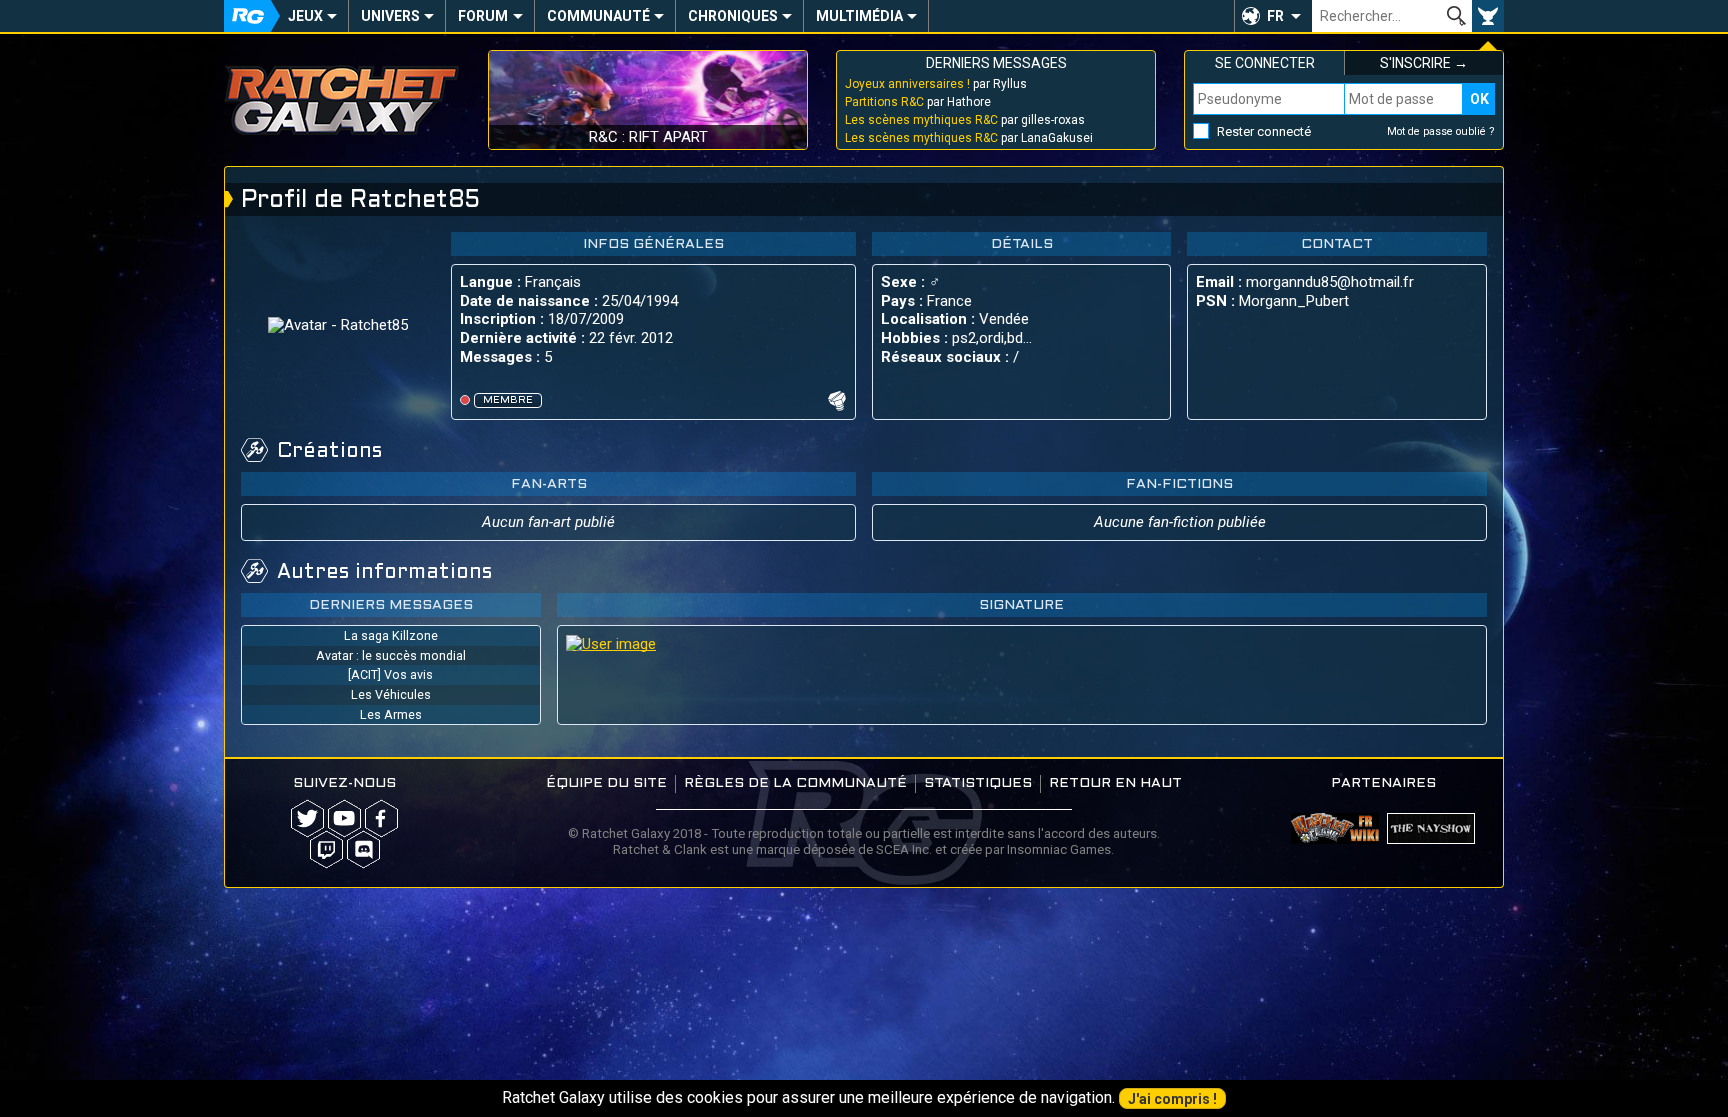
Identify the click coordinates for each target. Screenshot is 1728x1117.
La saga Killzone (391, 635)
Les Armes (391, 714)
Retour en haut (1115, 783)
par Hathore (918, 102)
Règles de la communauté (795, 783)
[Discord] (363, 849)
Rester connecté (1264, 131)
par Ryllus (936, 84)
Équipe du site (606, 783)
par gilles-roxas (965, 120)
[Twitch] (326, 849)
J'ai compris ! (1172, 1099)
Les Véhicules (391, 694)
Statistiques (978, 783)
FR (1275, 16)
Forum (483, 16)
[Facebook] (381, 818)
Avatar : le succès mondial (391, 655)
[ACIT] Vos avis (390, 674)
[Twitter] (307, 818)
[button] (1273, 16)
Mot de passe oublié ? (1441, 131)
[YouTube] (344, 818)
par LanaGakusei (969, 138)
